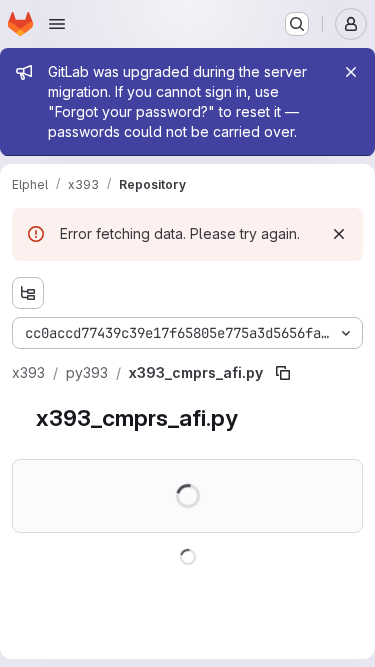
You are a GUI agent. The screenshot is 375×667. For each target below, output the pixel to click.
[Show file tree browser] (28, 293)
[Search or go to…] (297, 24)
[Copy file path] (283, 373)
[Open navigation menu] (57, 24)
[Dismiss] (339, 234)
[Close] (351, 72)
